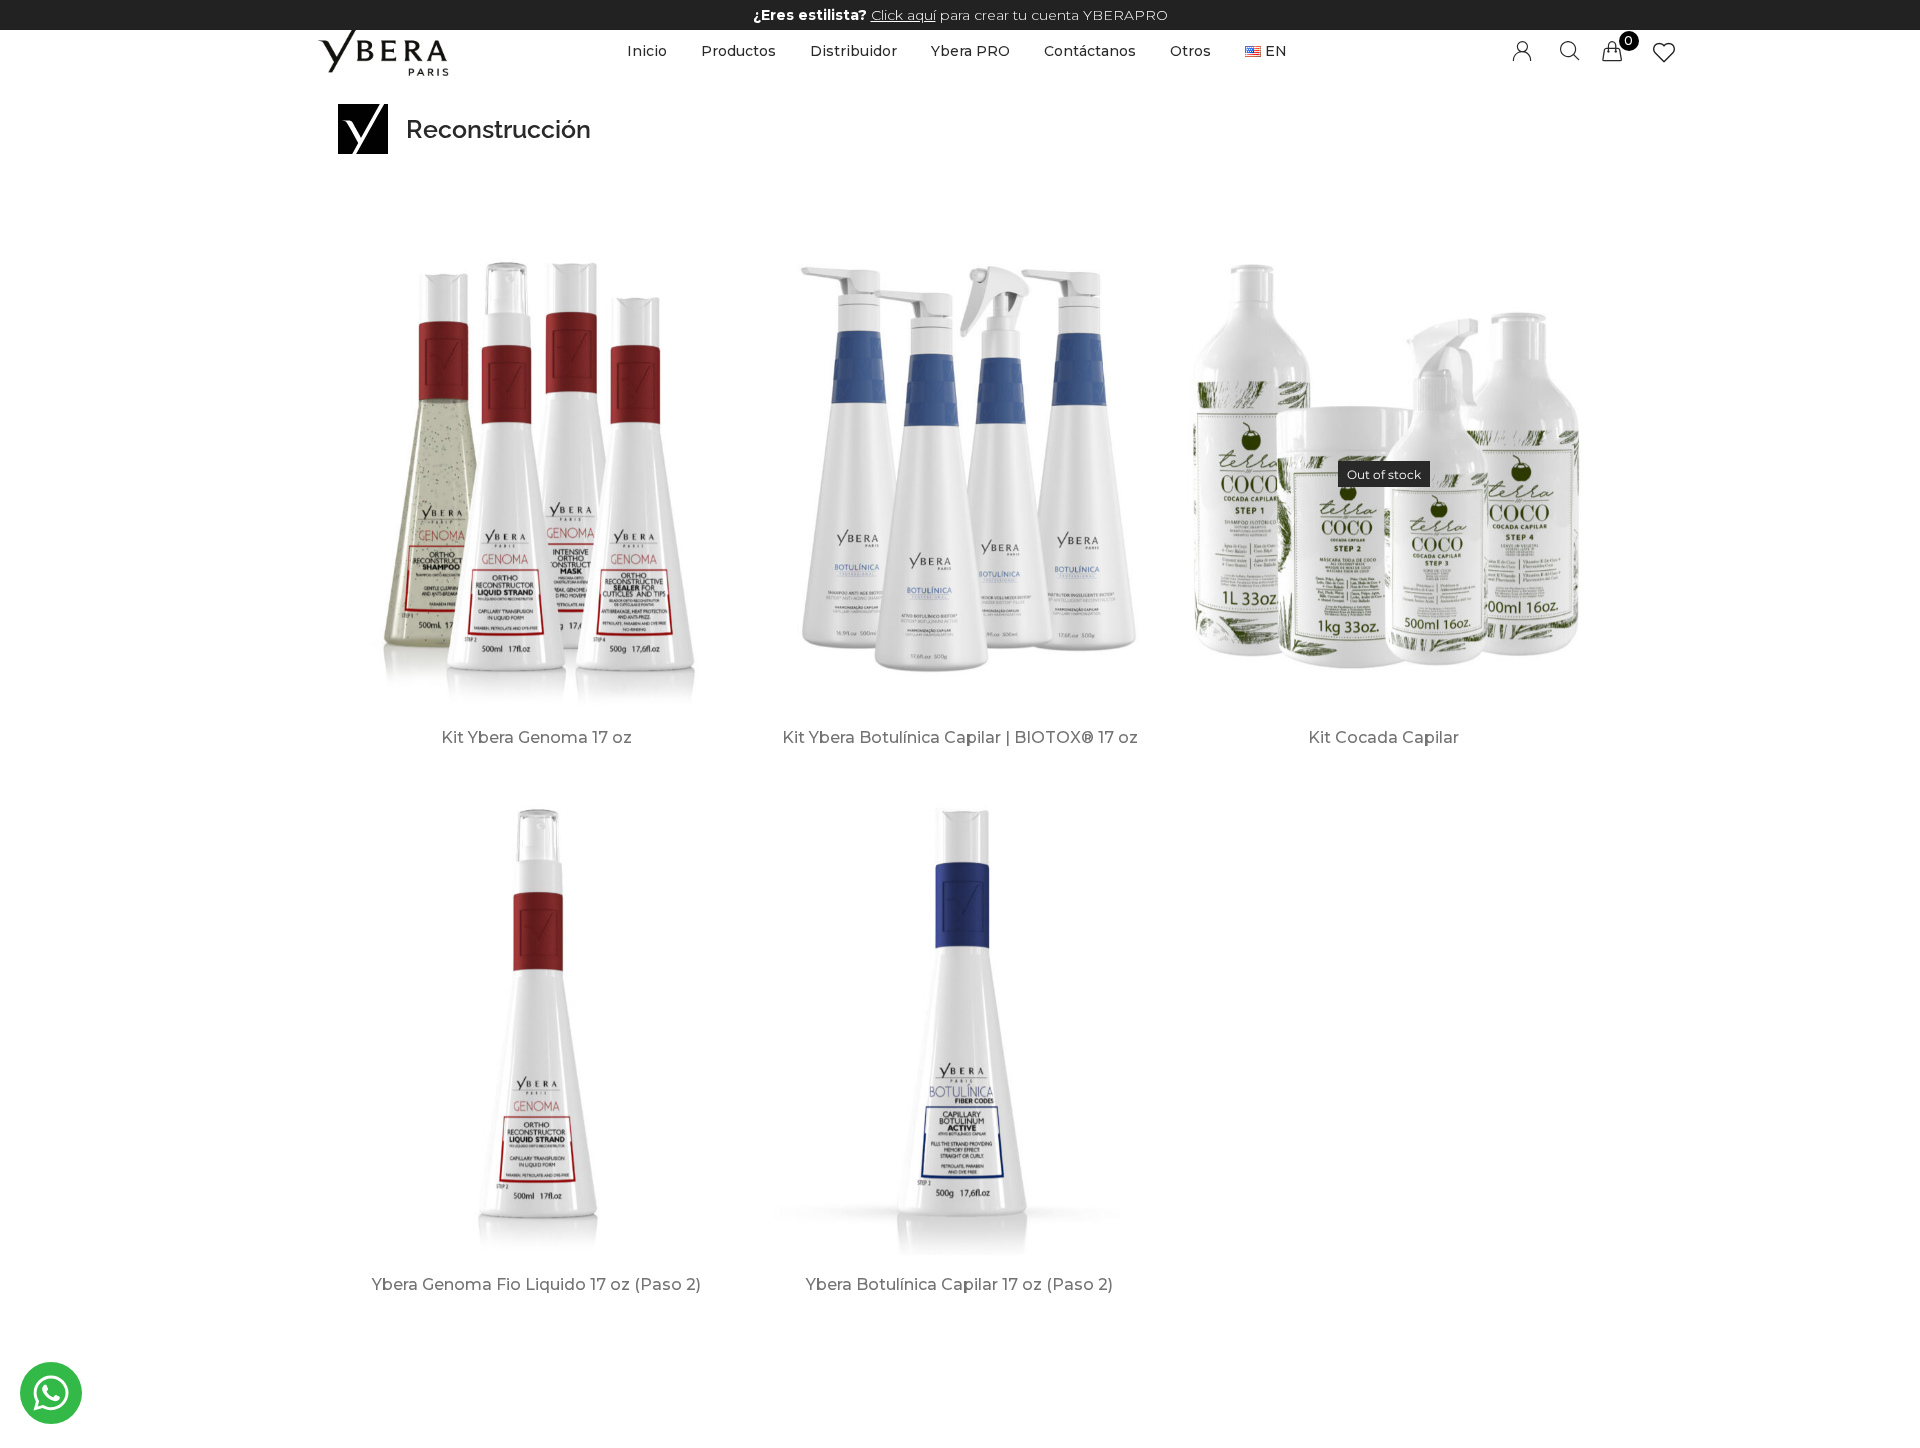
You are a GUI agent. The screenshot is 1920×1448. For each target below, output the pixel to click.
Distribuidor (853, 51)
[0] (1612, 51)
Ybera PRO (970, 51)
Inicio (647, 51)
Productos (738, 51)
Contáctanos (1090, 51)
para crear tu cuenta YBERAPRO (960, 15)
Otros (1190, 51)
